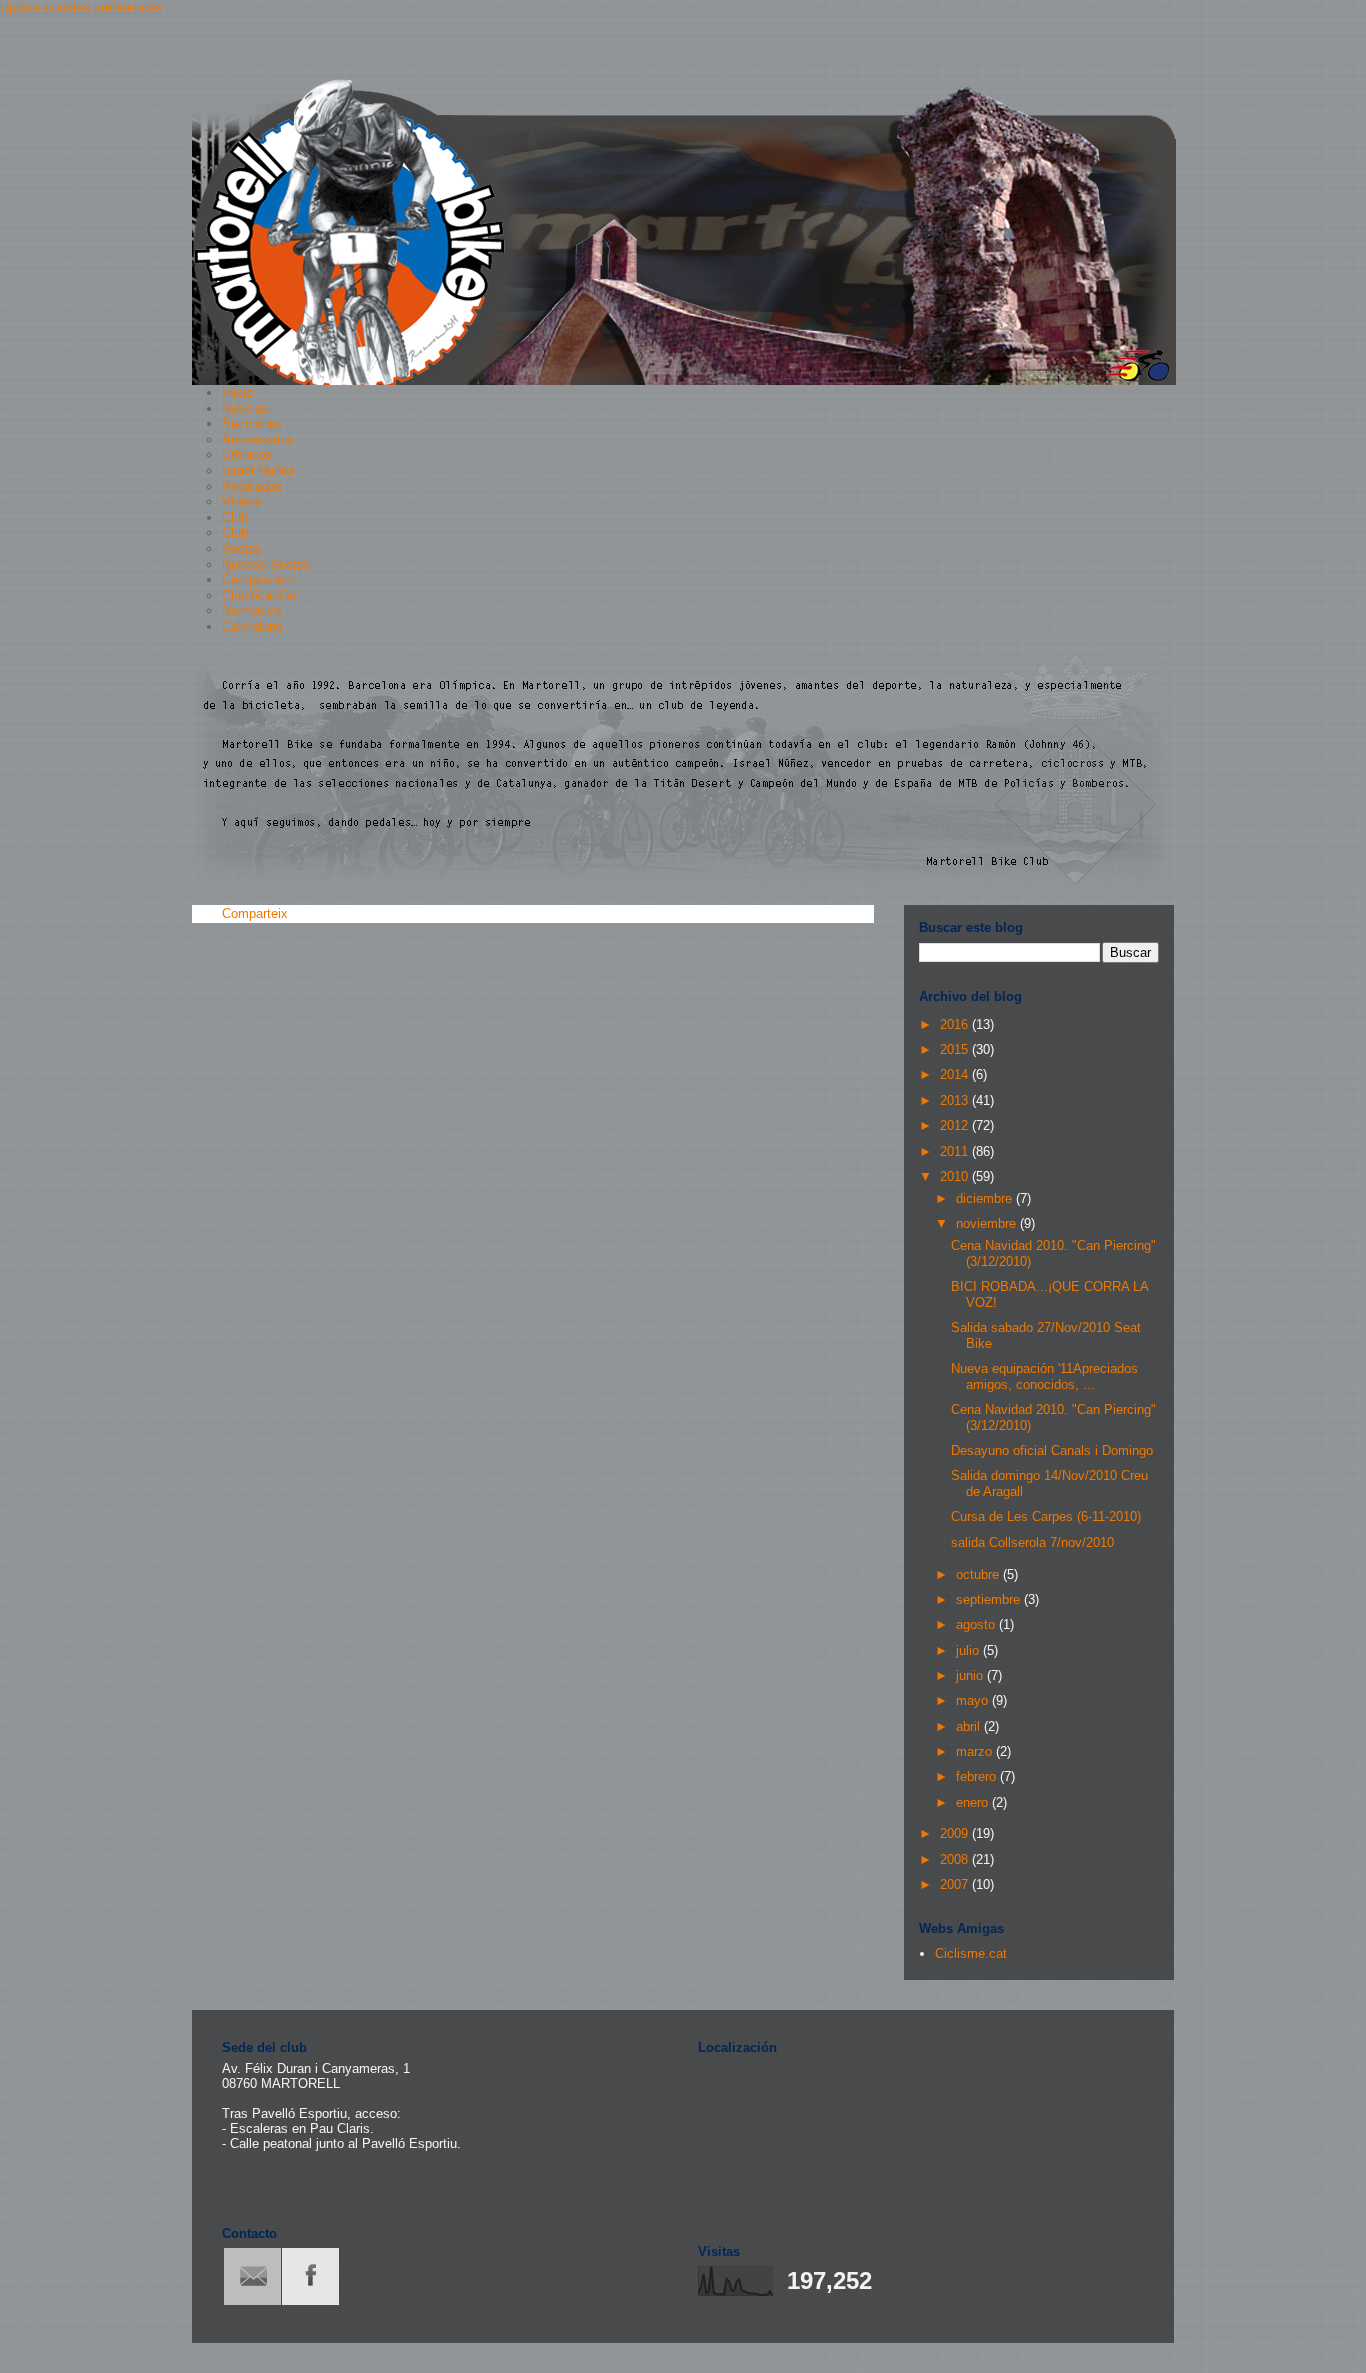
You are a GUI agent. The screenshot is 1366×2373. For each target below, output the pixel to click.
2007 (956, 1884)
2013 (956, 1100)
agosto (977, 1624)
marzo (976, 1751)
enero (974, 1802)
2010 (956, 1176)
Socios (242, 548)
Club (235, 517)
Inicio (237, 392)
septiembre (990, 1599)
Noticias (245, 408)
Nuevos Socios (266, 564)
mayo (974, 1700)
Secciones (252, 423)
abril (970, 1726)
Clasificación (259, 595)
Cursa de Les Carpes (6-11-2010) (1046, 1516)
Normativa (251, 610)
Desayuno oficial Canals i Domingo (1052, 1450)
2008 (956, 1859)
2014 (956, 1074)
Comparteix (255, 913)
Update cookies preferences (81, 7)
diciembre (986, 1198)
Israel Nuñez (258, 470)
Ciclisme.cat (971, 1953)
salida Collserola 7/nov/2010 (1032, 1542)
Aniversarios (258, 439)
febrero (978, 1776)
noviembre (988, 1223)
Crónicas (247, 454)
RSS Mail (252, 2276)
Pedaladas (252, 486)
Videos (242, 501)
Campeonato (258, 579)
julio (969, 1650)
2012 (956, 1125)
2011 (956, 1151)
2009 (956, 1833)
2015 (956, 1049)
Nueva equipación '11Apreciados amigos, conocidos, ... (1044, 1376)
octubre (979, 1574)
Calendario (252, 626)
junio (971, 1675)
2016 (956, 1024)
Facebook (310, 2276)
